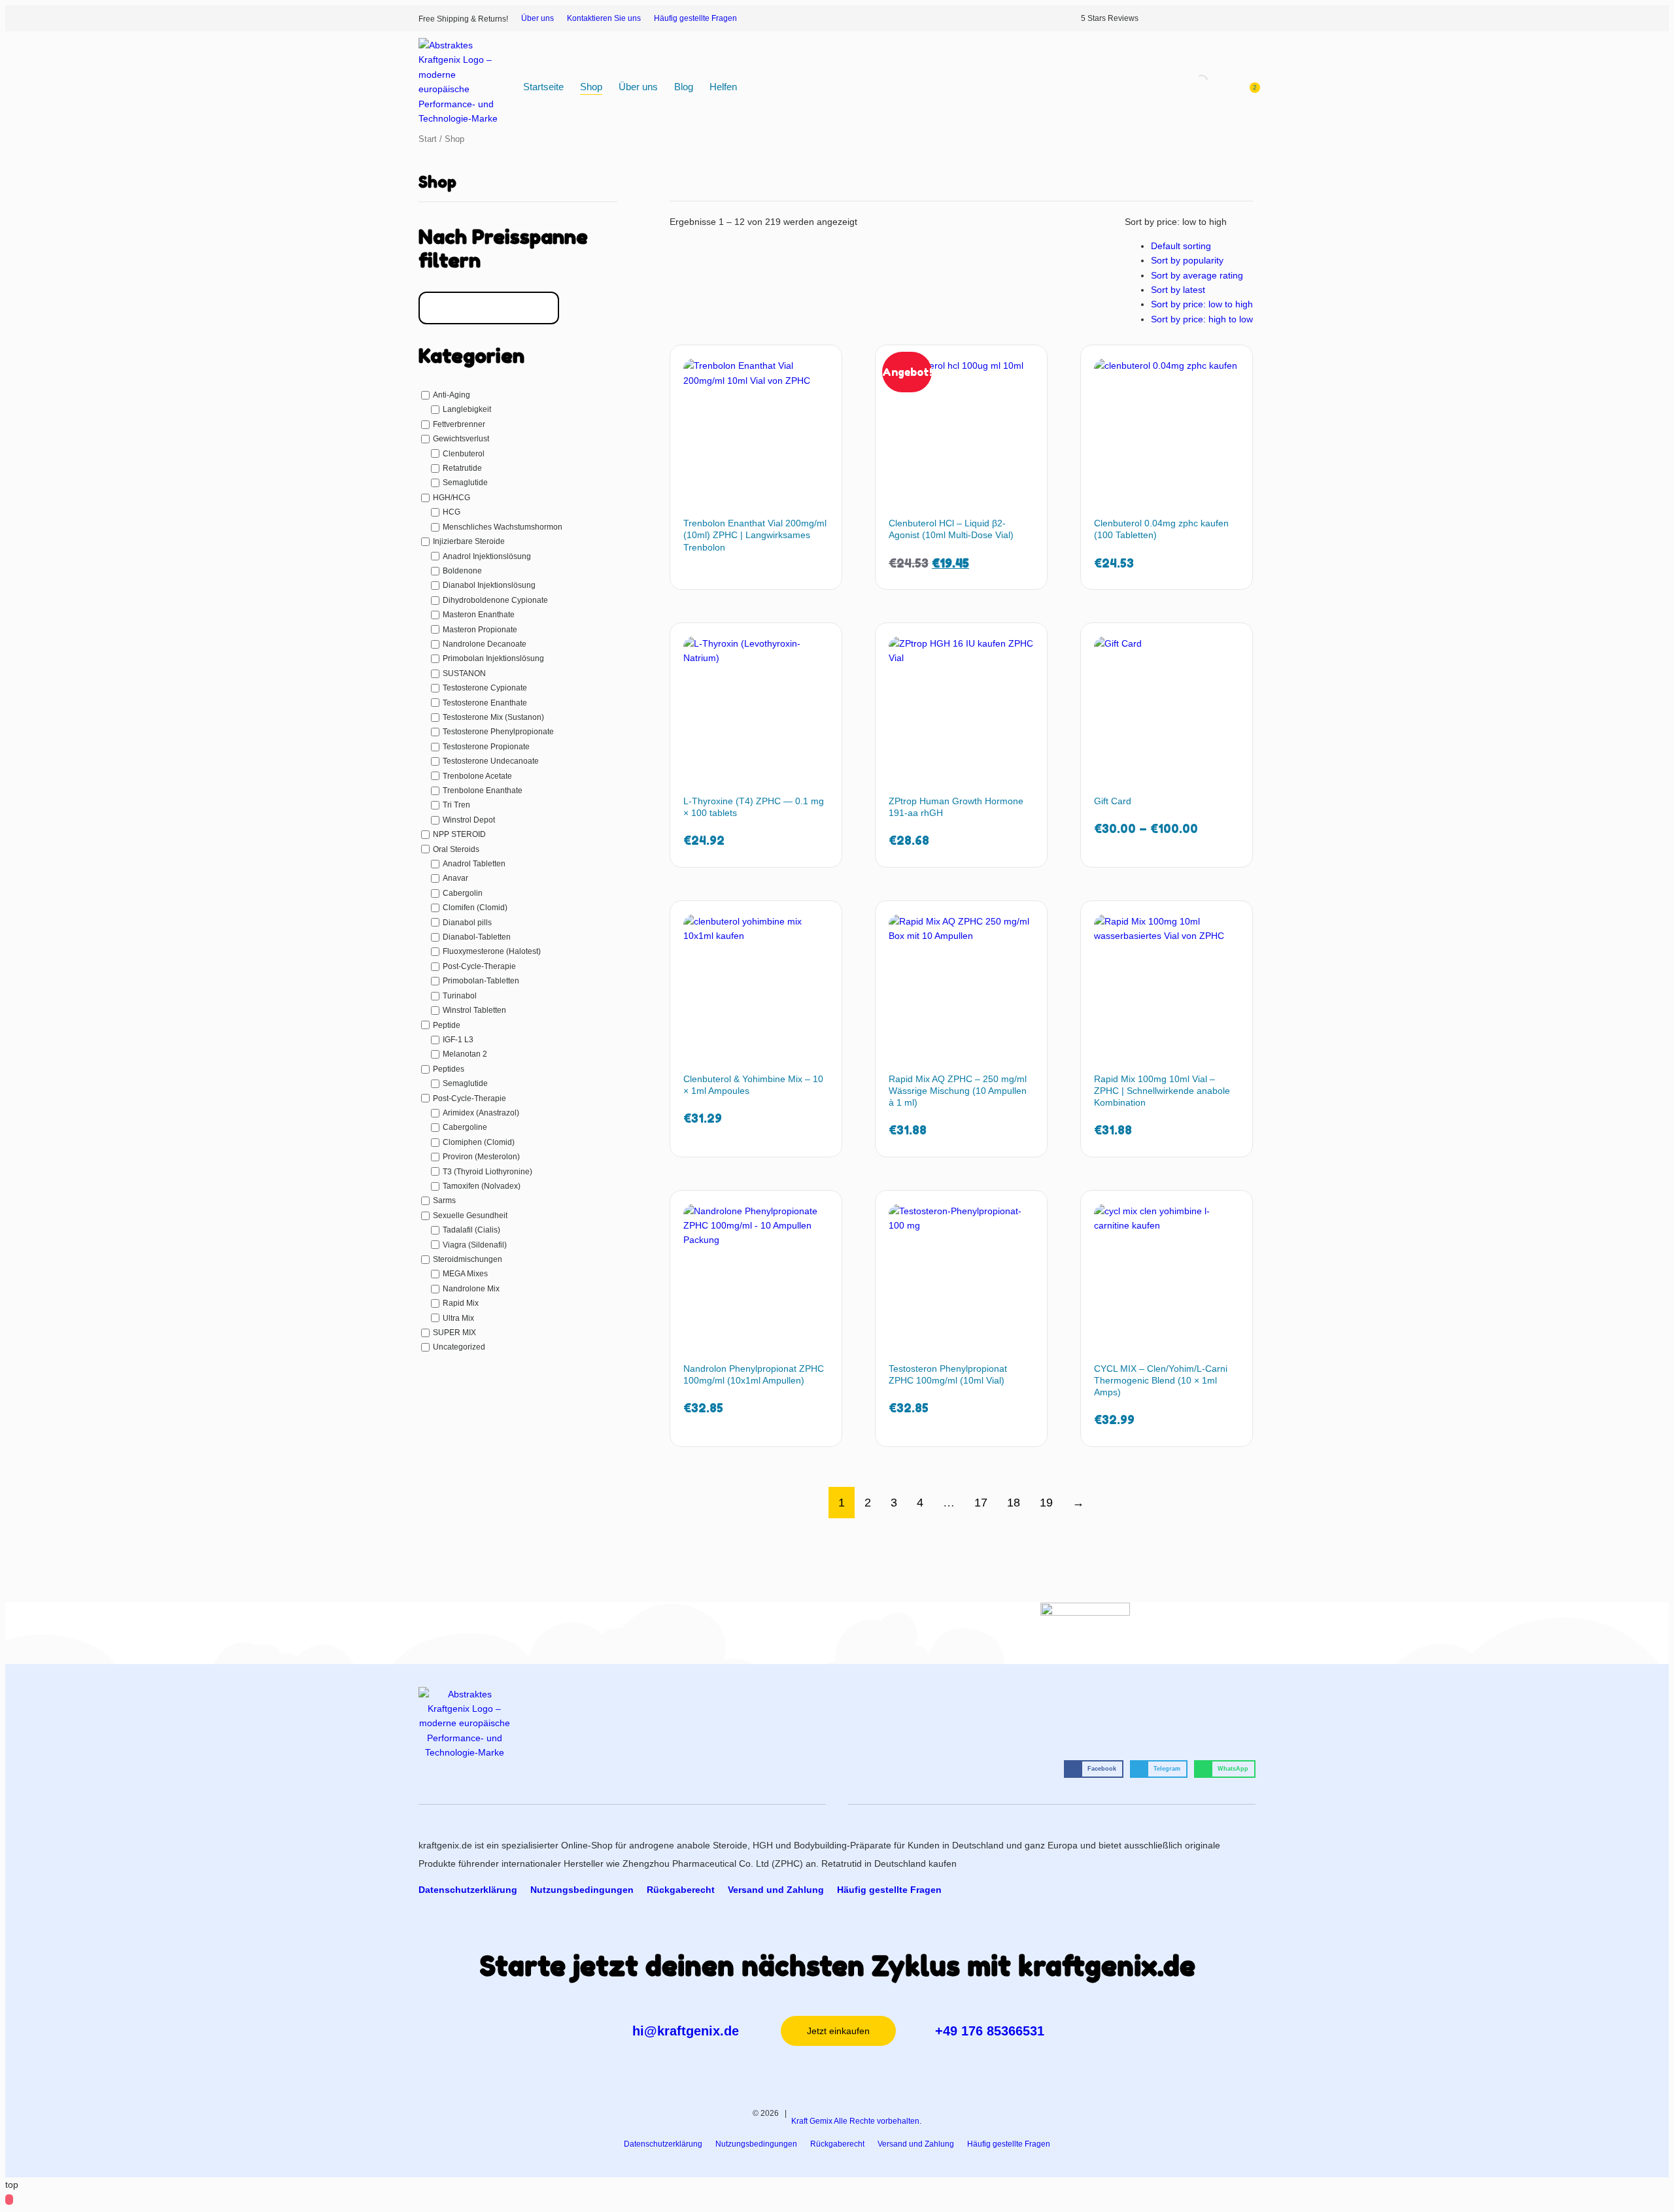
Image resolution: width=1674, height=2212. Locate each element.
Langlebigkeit (467, 409)
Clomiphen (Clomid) (479, 1142)
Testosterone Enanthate (485, 702)
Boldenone (462, 571)
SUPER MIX (454, 1333)
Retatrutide (462, 468)
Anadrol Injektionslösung (487, 556)
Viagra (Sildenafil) (475, 1245)
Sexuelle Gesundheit (470, 1216)
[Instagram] (1192, 18)
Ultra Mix (458, 1318)
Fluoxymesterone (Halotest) (492, 951)
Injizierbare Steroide (469, 541)
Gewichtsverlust (461, 439)
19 (1046, 1503)
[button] (1094, 1769)
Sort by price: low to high (1202, 304)
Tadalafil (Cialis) (471, 1230)
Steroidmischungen (468, 1259)
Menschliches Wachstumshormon (503, 527)
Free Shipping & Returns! (463, 19)
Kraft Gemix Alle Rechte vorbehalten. (856, 2121)
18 (1014, 1503)
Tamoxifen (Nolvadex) (482, 1186)
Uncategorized (459, 1347)
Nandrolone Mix (471, 1289)
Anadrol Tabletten (474, 864)
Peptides (449, 1069)
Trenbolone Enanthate (483, 791)
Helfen (723, 87)
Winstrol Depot (469, 820)
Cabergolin (463, 893)
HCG (452, 512)
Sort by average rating (1197, 275)
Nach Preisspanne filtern (503, 248)
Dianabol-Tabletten (477, 937)
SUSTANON (464, 673)
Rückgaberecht (681, 1890)
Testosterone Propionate (486, 747)
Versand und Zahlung (776, 1890)
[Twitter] (1227, 18)
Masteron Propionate (480, 629)
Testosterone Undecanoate (491, 761)
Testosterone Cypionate (485, 688)
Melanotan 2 (465, 1054)
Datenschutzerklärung (468, 1890)
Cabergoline (465, 1127)
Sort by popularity (1187, 260)
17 (981, 1503)
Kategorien (471, 356)
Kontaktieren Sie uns (604, 18)
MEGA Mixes (465, 1274)
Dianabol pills (467, 923)
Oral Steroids (456, 849)
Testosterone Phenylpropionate (498, 732)
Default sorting (1181, 246)
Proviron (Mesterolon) (481, 1157)
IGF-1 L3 (458, 1040)
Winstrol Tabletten (474, 1010)
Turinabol (460, 996)
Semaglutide (465, 483)
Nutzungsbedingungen (582, 1890)
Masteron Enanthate (479, 615)
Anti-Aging (452, 395)
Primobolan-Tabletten (481, 981)
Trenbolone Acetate (477, 776)
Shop (591, 87)
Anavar (455, 878)
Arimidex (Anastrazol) (481, 1113)
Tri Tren (456, 805)
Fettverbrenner (459, 424)
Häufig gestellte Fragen (695, 18)
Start (428, 139)
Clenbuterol (464, 454)
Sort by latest (1178, 290)
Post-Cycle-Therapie (479, 966)
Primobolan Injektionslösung (493, 658)
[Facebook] (1209, 18)
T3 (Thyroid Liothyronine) (487, 1171)
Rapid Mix (461, 1303)
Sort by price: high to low (1202, 319)
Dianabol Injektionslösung (489, 585)
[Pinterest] (1244, 18)
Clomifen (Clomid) (475, 908)
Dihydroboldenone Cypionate (495, 600)
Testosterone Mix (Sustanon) (493, 717)
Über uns (538, 18)
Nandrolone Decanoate (485, 644)
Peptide (447, 1025)
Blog (684, 87)
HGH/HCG (452, 498)
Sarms (444, 1200)
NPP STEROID (459, 834)
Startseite (543, 87)
